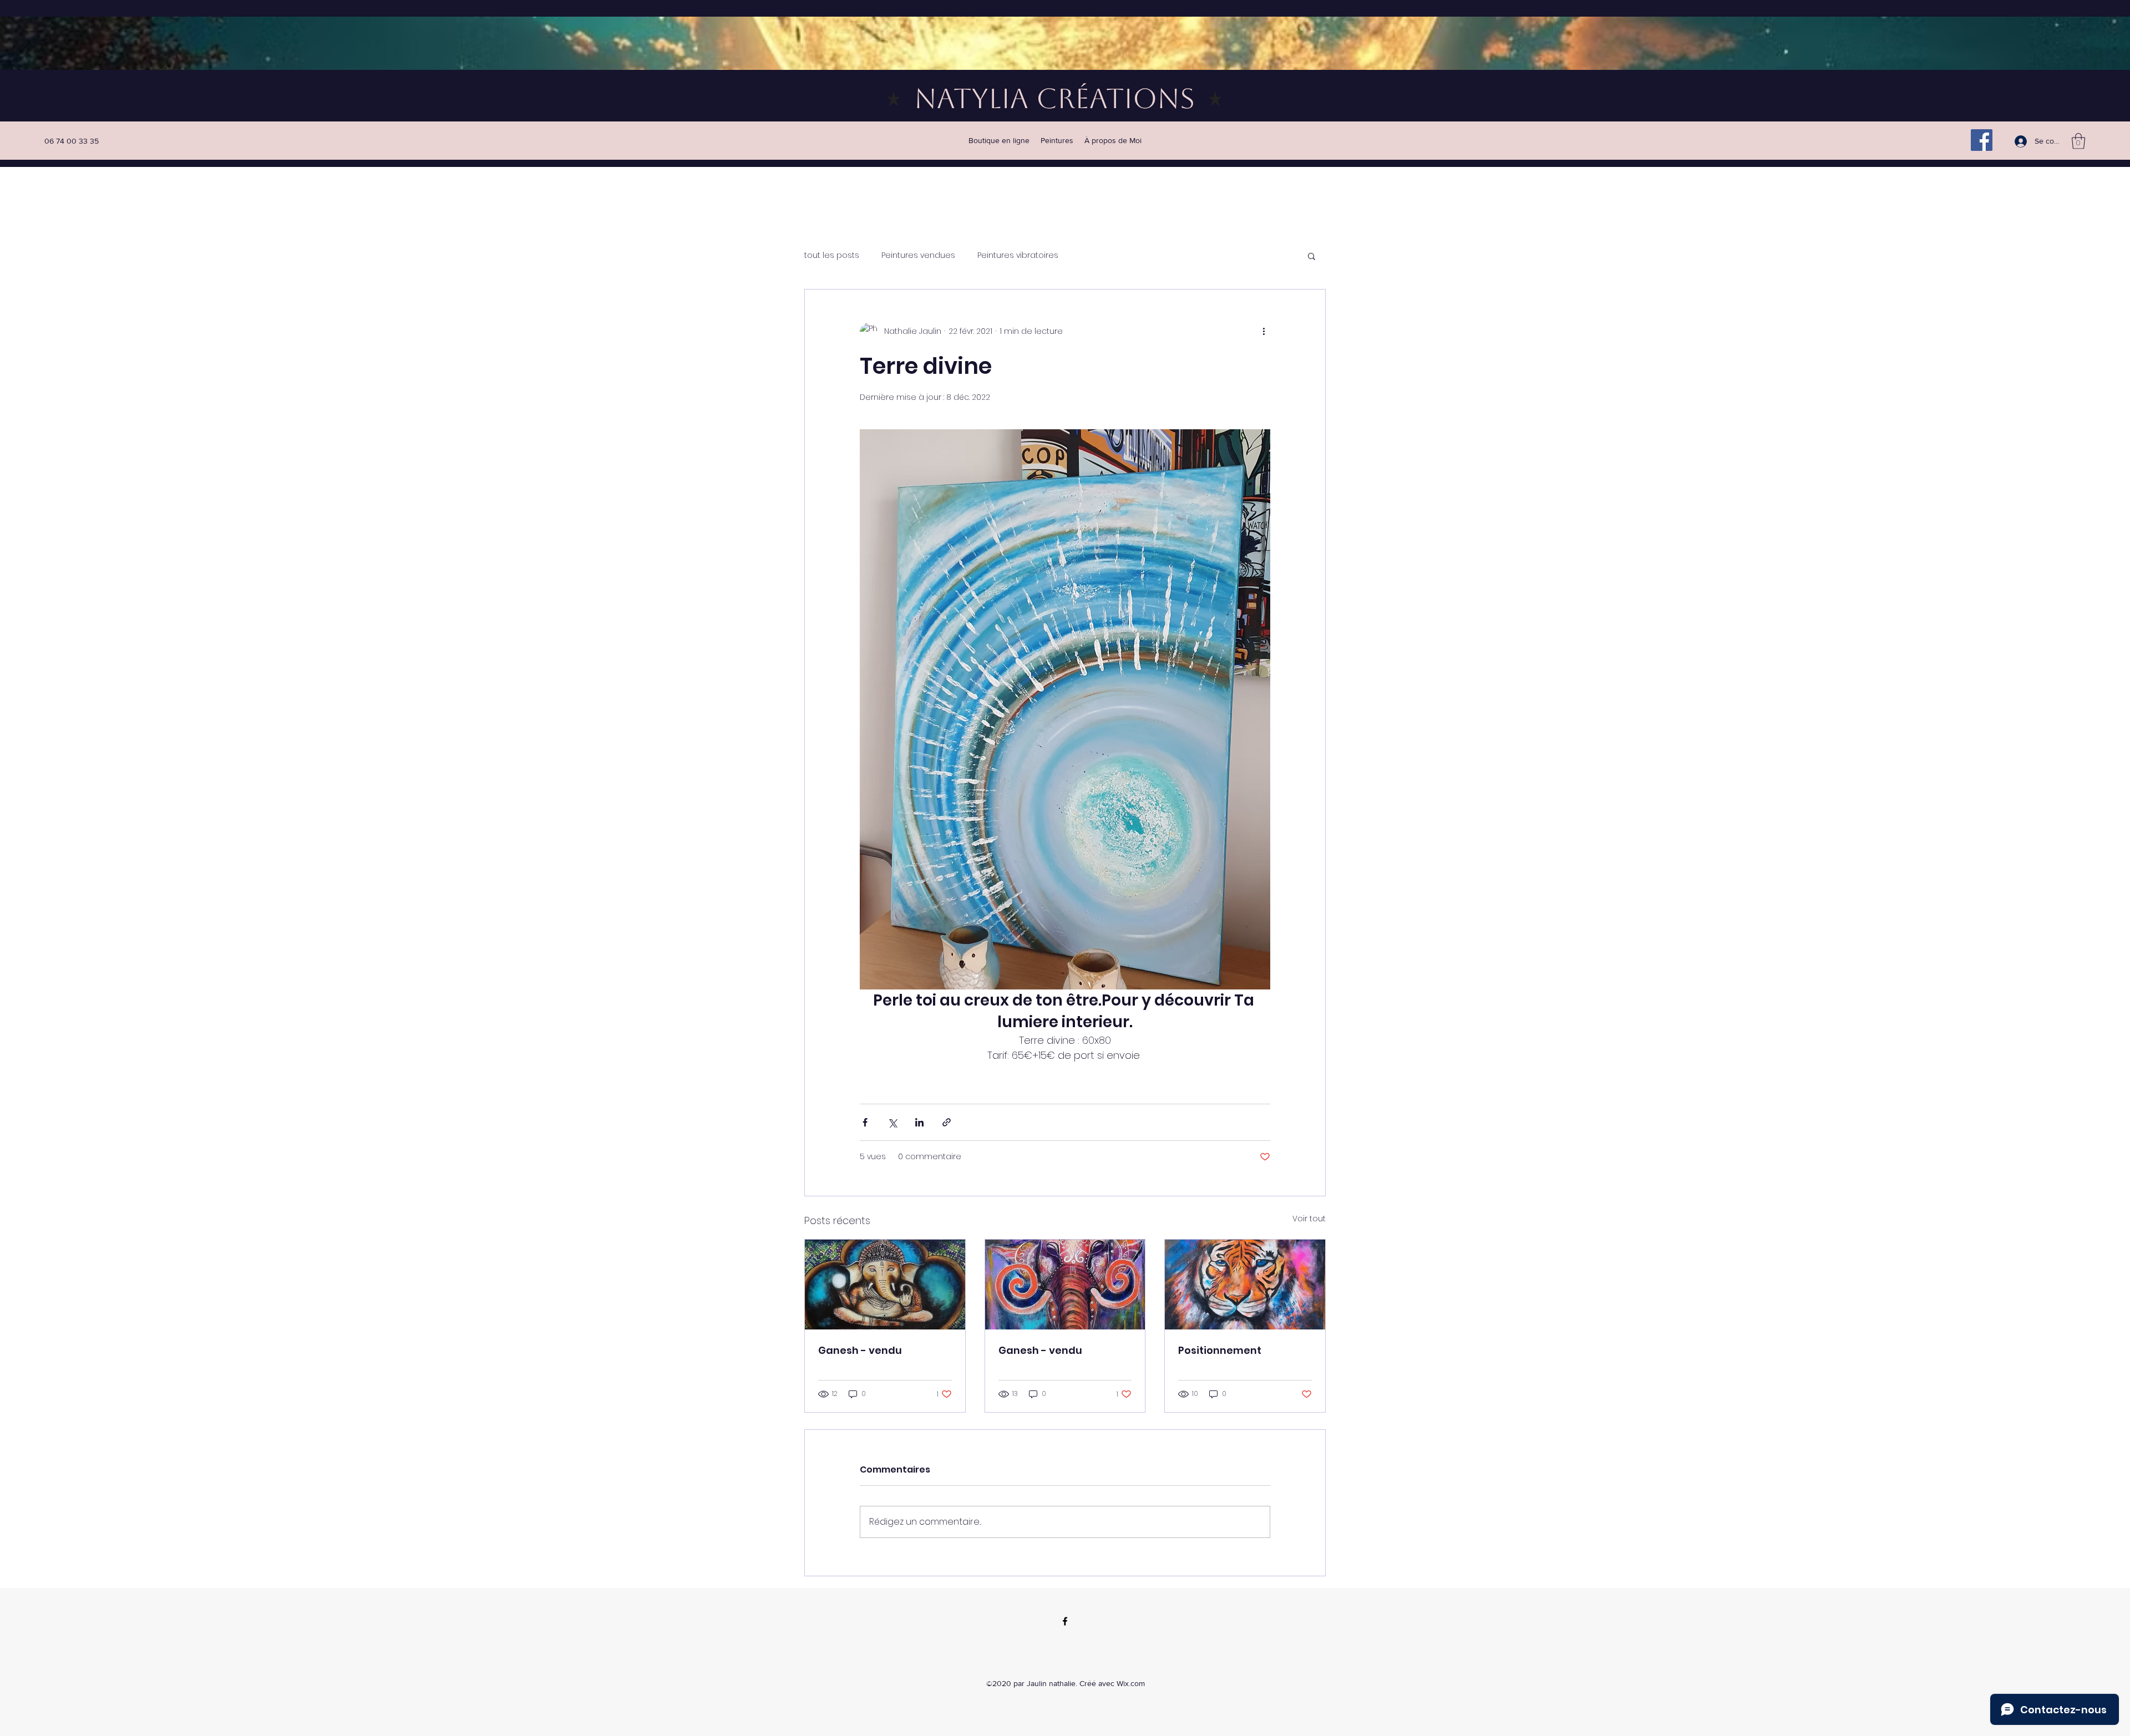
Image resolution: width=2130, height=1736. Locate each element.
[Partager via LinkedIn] (919, 1122)
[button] (2078, 141)
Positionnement (1220, 1350)
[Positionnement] (1245, 1285)
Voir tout (1309, 1219)
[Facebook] (1982, 140)
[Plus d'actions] (1264, 332)
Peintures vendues (918, 255)
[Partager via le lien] (947, 1122)
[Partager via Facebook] (865, 1122)
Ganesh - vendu (860, 1350)
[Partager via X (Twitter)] (892, 1122)
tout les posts (832, 255)
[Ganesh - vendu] (885, 1285)
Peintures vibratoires (1018, 255)
